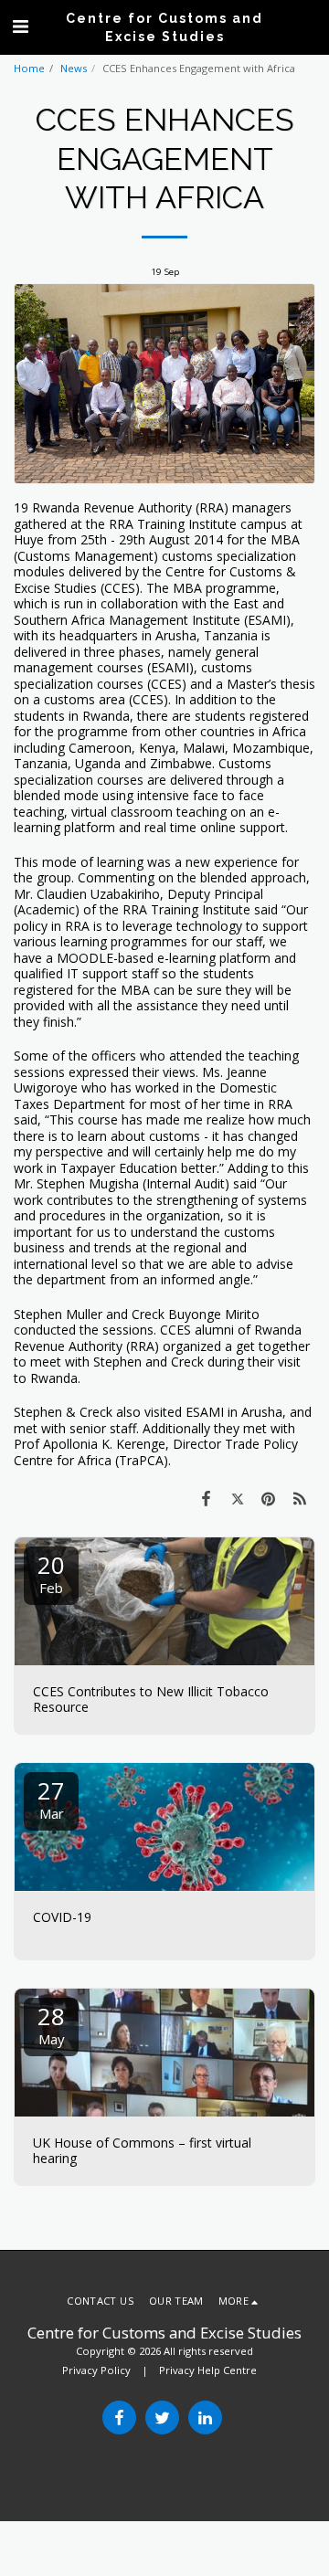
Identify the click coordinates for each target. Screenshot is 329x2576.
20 (51, 1573)
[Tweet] (237, 1498)
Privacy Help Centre (208, 2370)
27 (51, 1798)
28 (51, 2024)
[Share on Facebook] (206, 1498)
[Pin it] (269, 1498)
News (74, 68)
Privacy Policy (96, 2370)
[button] (20, 26)
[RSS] (300, 1498)
